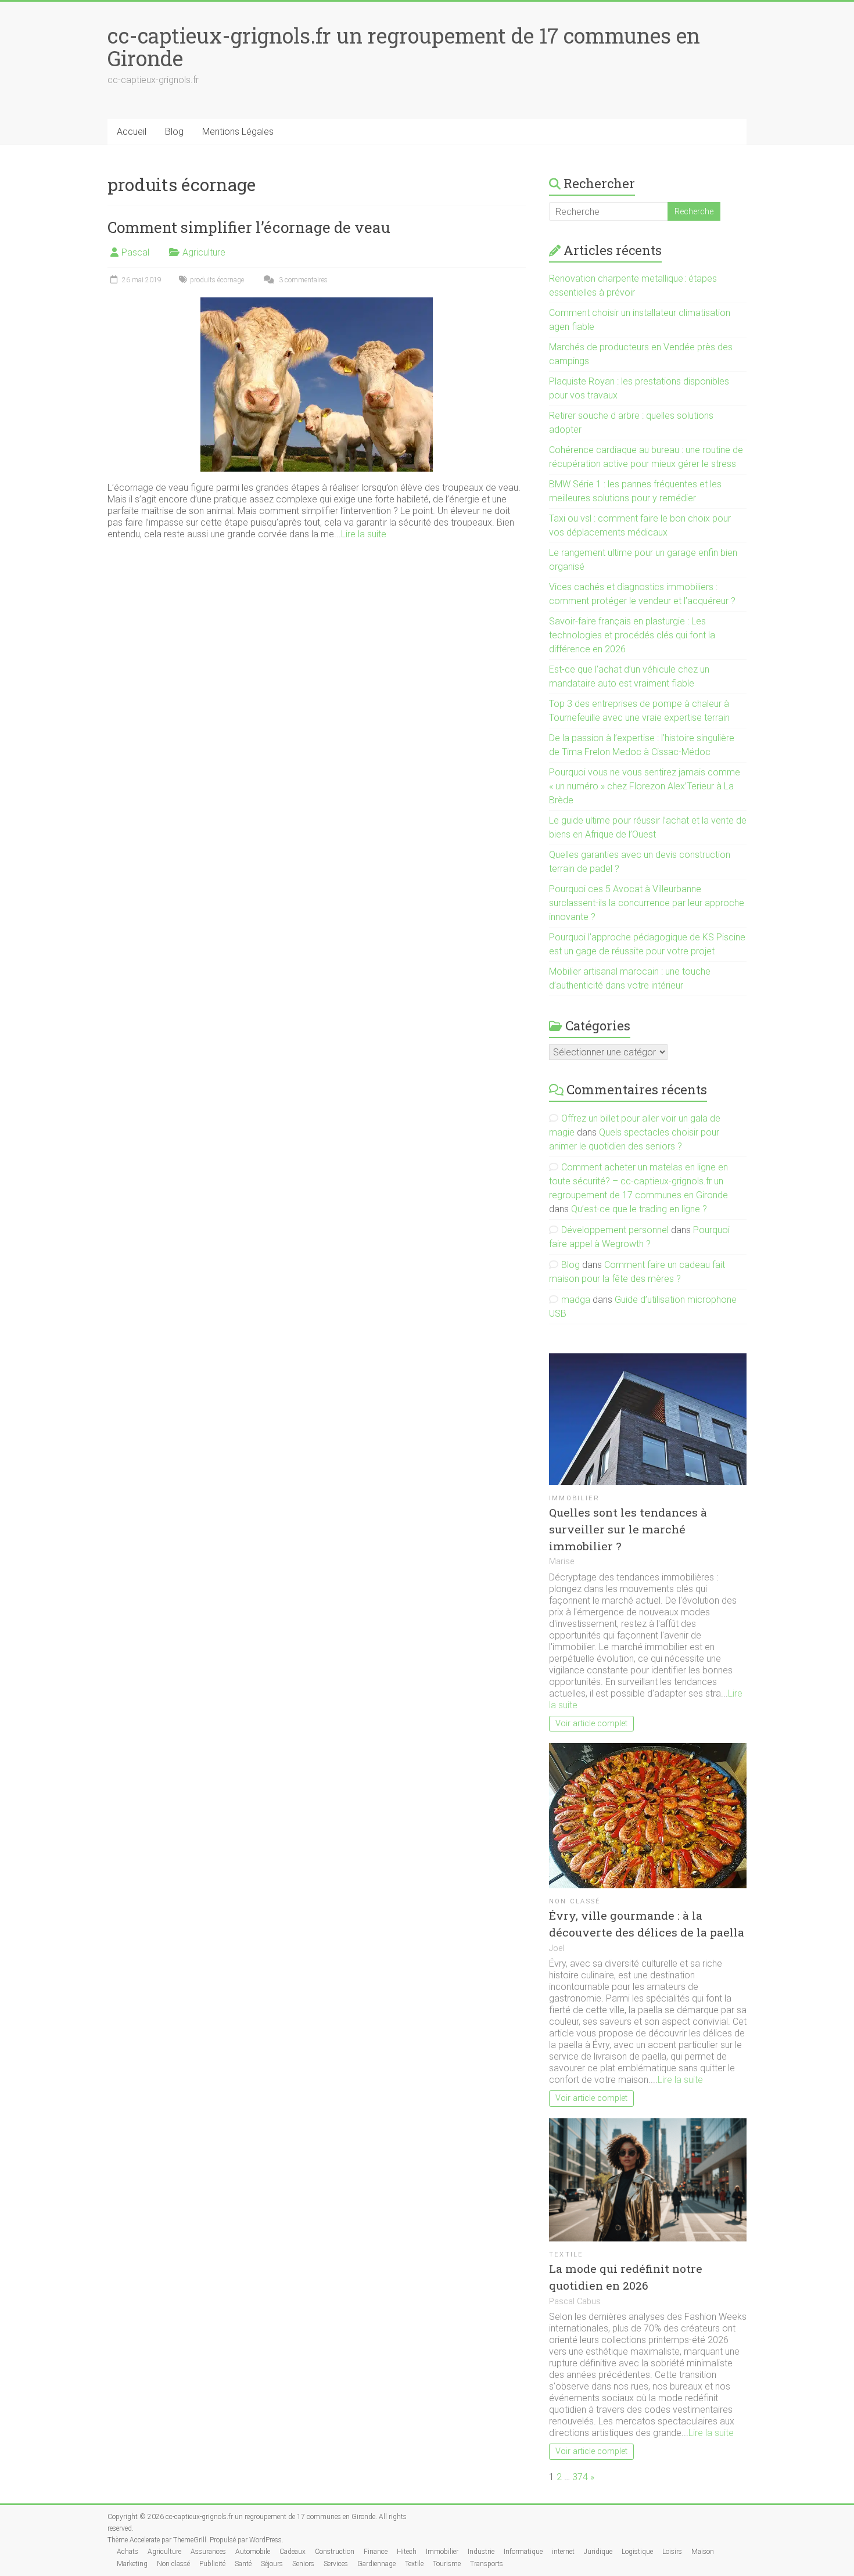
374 (580, 2477)
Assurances (208, 2552)
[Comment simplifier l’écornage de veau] (317, 303)
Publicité (212, 2564)
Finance (376, 2552)
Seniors (303, 2564)
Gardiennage (376, 2564)
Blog (174, 132)
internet (563, 2552)
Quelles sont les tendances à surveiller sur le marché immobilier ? (628, 1529)
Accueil (132, 132)
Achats (128, 2552)
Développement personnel (615, 1230)
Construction (335, 2552)
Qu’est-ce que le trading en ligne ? (639, 1209)
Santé (243, 2564)
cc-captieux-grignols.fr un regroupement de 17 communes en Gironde (404, 47)
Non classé (575, 1901)
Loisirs (672, 2552)
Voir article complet (591, 1724)
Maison (703, 2552)
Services (336, 2564)
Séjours (272, 2564)
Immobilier (574, 1498)
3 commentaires (302, 280)
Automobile (253, 2552)
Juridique (598, 2552)
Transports (487, 2564)
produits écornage (217, 280)
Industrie (481, 2552)
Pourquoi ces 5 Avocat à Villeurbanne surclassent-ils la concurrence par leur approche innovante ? (647, 903)
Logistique (637, 2552)
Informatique (523, 2552)
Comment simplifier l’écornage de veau (249, 227)
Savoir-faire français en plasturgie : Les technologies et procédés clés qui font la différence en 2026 (632, 635)
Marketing (132, 2564)
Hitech (407, 2552)
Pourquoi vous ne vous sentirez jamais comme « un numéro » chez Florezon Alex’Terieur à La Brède (645, 786)
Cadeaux (293, 2552)
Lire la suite (364, 534)
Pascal (135, 252)
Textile (566, 2255)
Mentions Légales (238, 132)
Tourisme (447, 2564)
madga (576, 1300)
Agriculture (204, 252)
